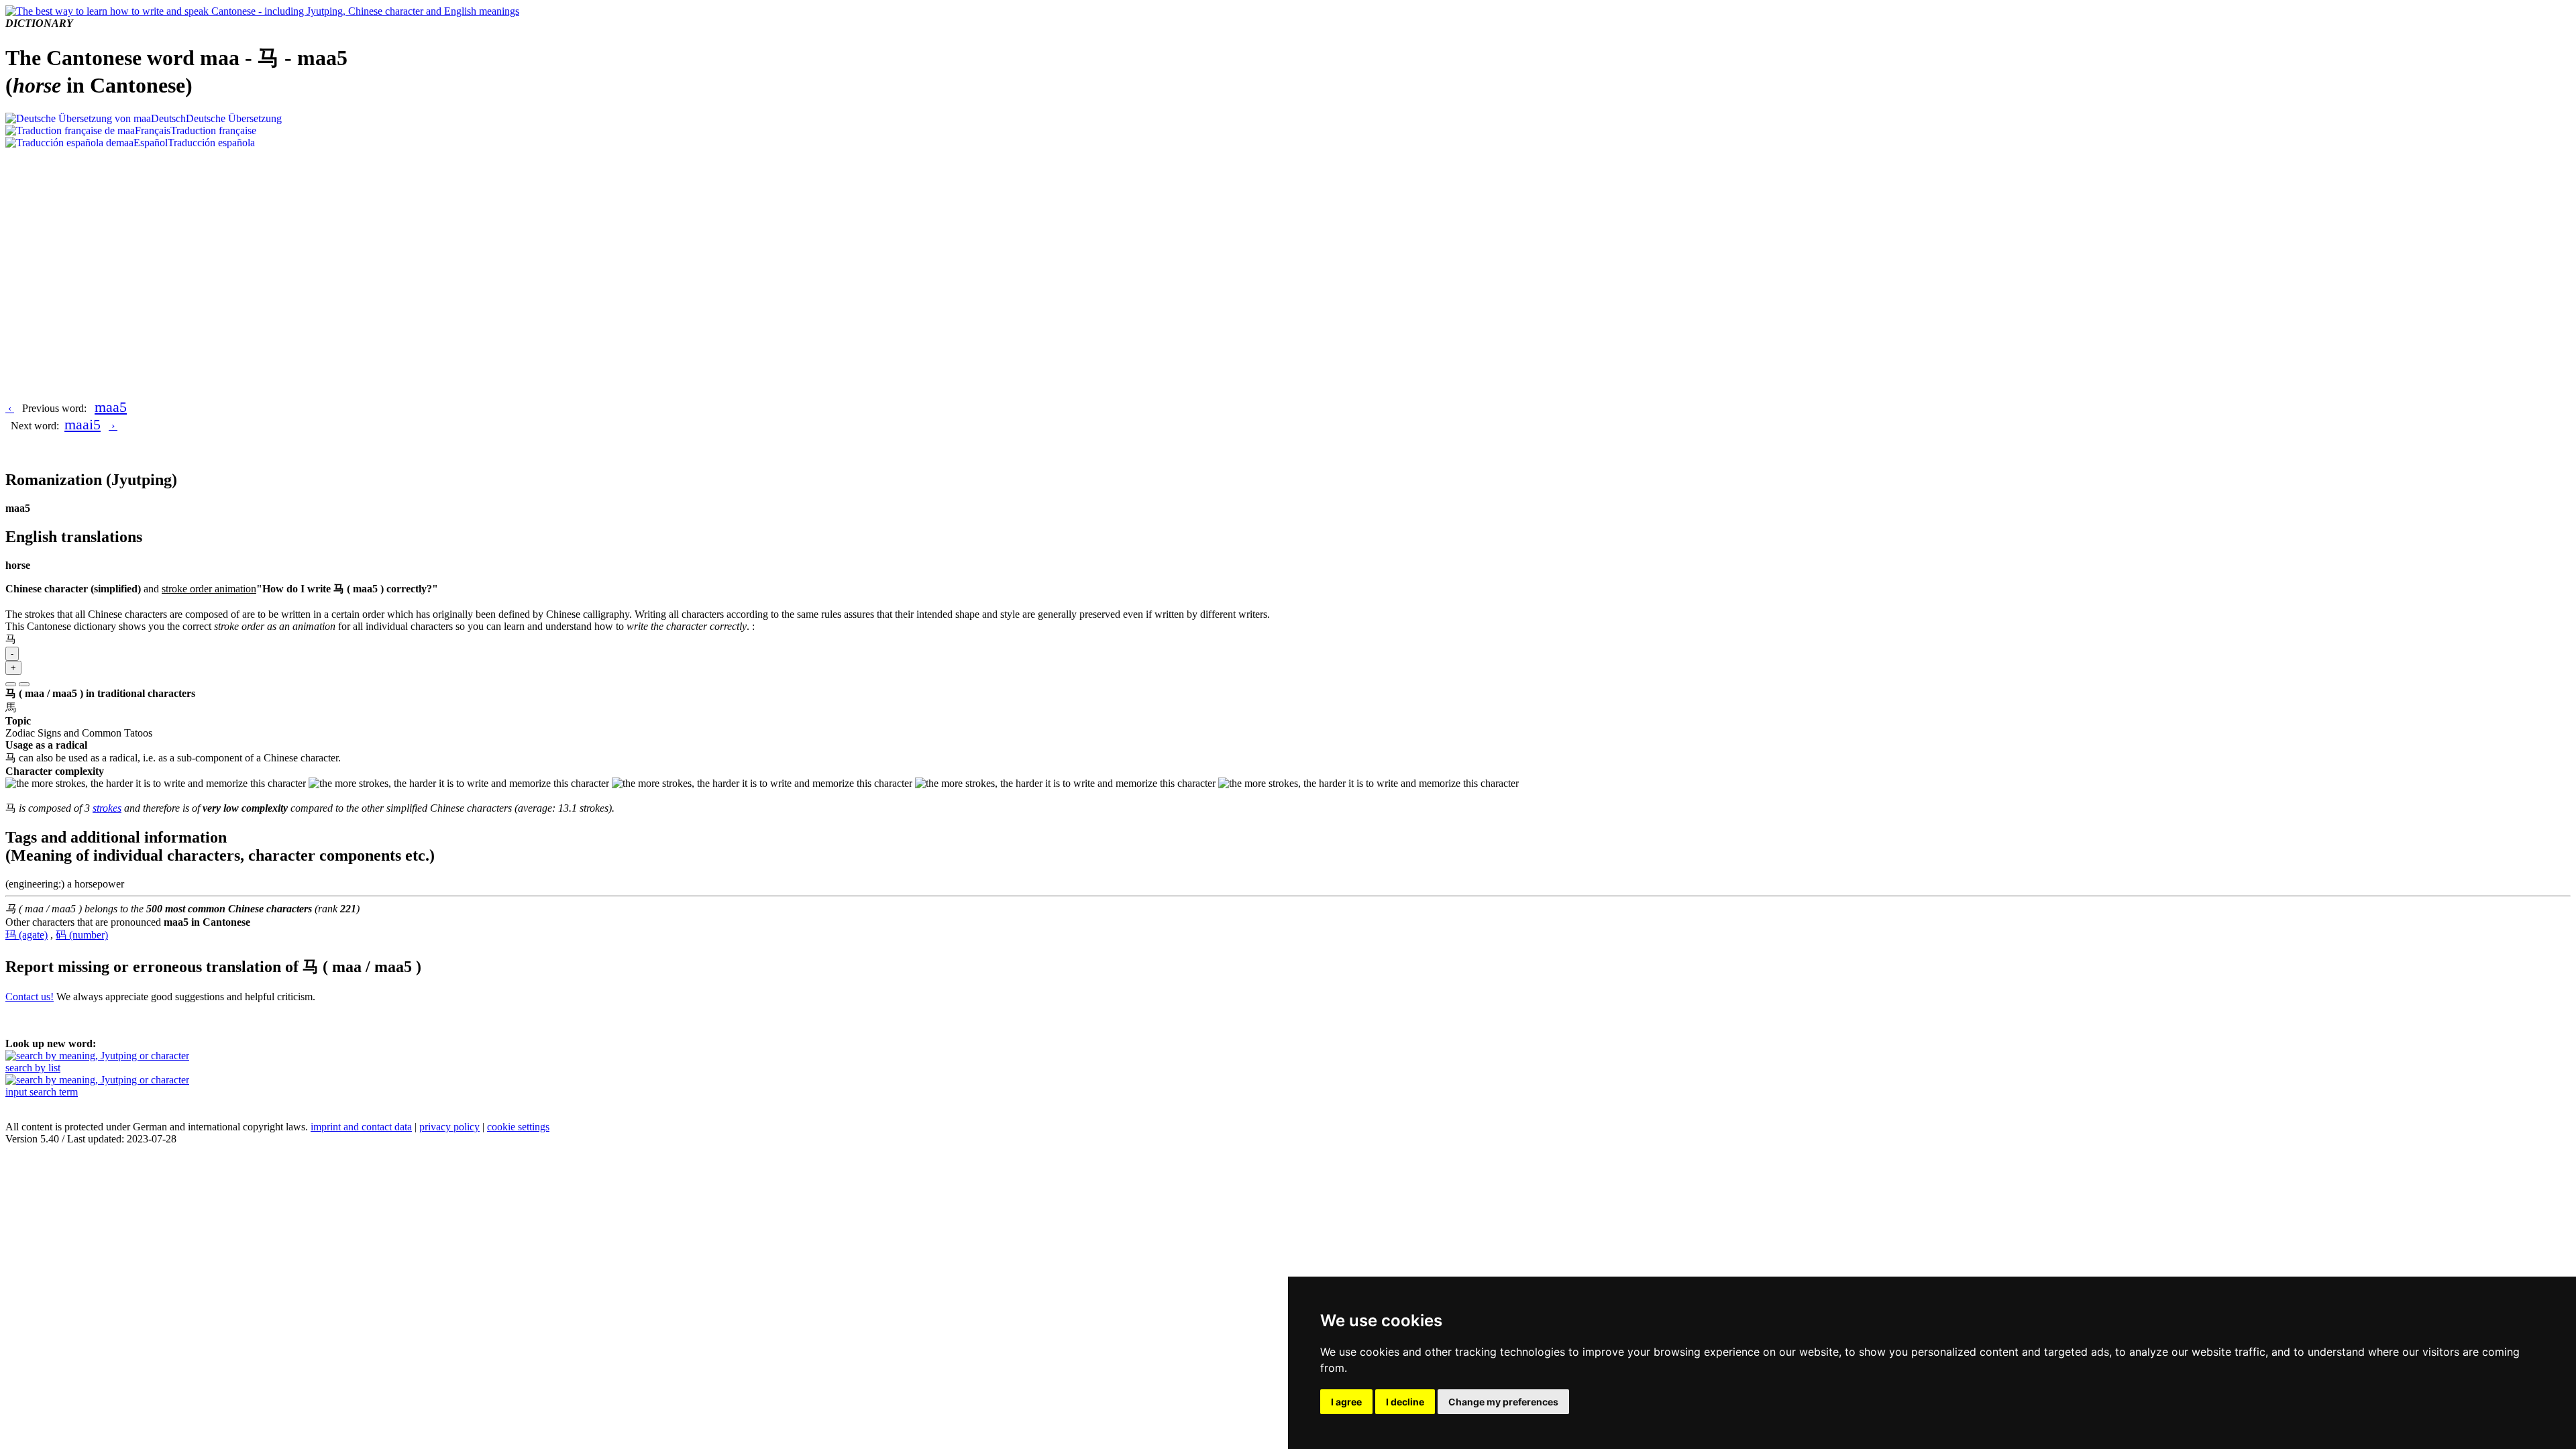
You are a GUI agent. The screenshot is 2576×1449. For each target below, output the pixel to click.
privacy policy (449, 1127)
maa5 (111, 407)
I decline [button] (1405, 1402)
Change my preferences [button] (1503, 1402)
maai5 (83, 424)
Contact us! (30, 997)
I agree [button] (1346, 1402)
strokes (107, 808)
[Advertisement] (1288, 250)
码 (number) (82, 935)
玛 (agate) (26, 935)
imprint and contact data (361, 1127)
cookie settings (518, 1127)
